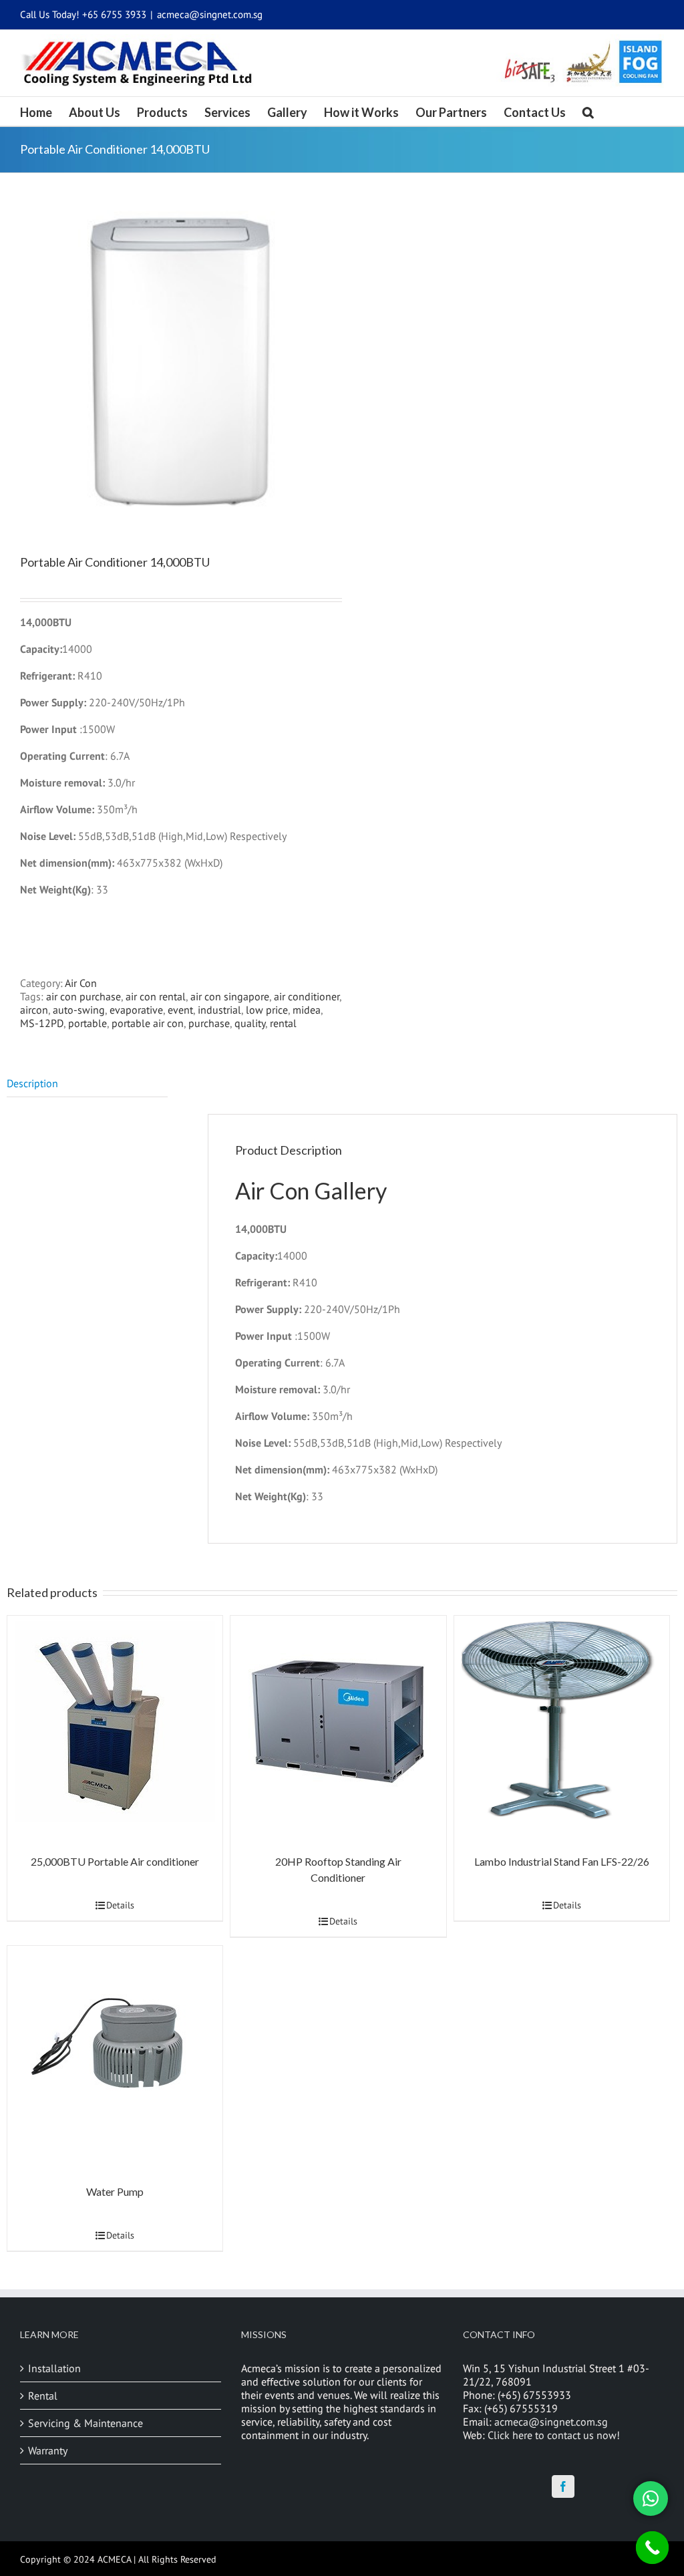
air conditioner (307, 996)
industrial (219, 1010)
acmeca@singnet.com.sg (210, 14)
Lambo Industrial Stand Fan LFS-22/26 (562, 1861)
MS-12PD (42, 1023)
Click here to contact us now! (554, 2435)
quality (250, 1023)
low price (267, 1010)
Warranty (48, 2450)
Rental (43, 2396)
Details (120, 1905)
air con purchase (83, 996)
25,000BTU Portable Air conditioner (115, 1861)
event (180, 1010)
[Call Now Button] (653, 2548)
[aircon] (174, 361)
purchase (209, 1023)
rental (283, 1023)
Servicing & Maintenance (85, 2423)
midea (307, 1010)
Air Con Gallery (311, 1190)
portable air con (148, 1023)
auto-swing (79, 1010)
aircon (34, 1010)
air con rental (156, 996)
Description (32, 1083)
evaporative (136, 1010)
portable (88, 1023)
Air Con (81, 983)
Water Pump (115, 2191)
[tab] (87, 1084)
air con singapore (230, 996)
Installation (54, 2368)
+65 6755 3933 (114, 14)
